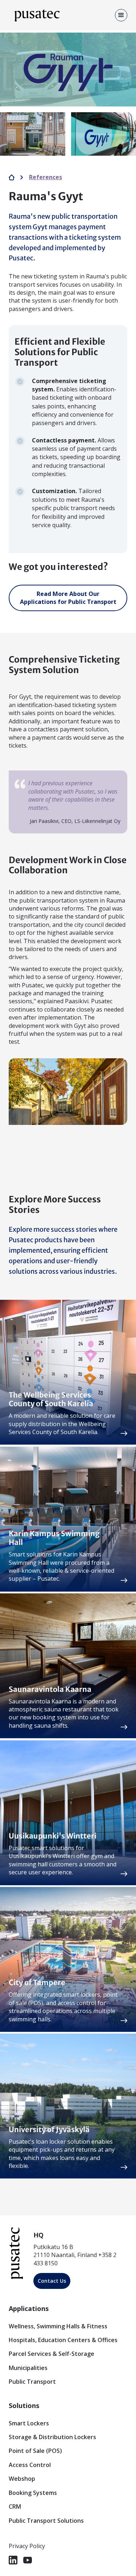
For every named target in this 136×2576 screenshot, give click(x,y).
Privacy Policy (27, 2546)
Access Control (30, 2465)
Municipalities (28, 2368)
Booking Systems (33, 2493)
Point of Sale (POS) (35, 2451)
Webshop (22, 2479)
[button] (119, 15)
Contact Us (52, 2281)
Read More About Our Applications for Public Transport (68, 598)
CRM (15, 2506)
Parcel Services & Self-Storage (51, 2354)
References (46, 177)
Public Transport (32, 2382)
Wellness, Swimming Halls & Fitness (58, 2326)
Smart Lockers (29, 2423)
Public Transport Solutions (46, 2521)
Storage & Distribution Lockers (52, 2437)
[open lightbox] (68, 70)
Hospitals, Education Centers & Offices (63, 2340)
